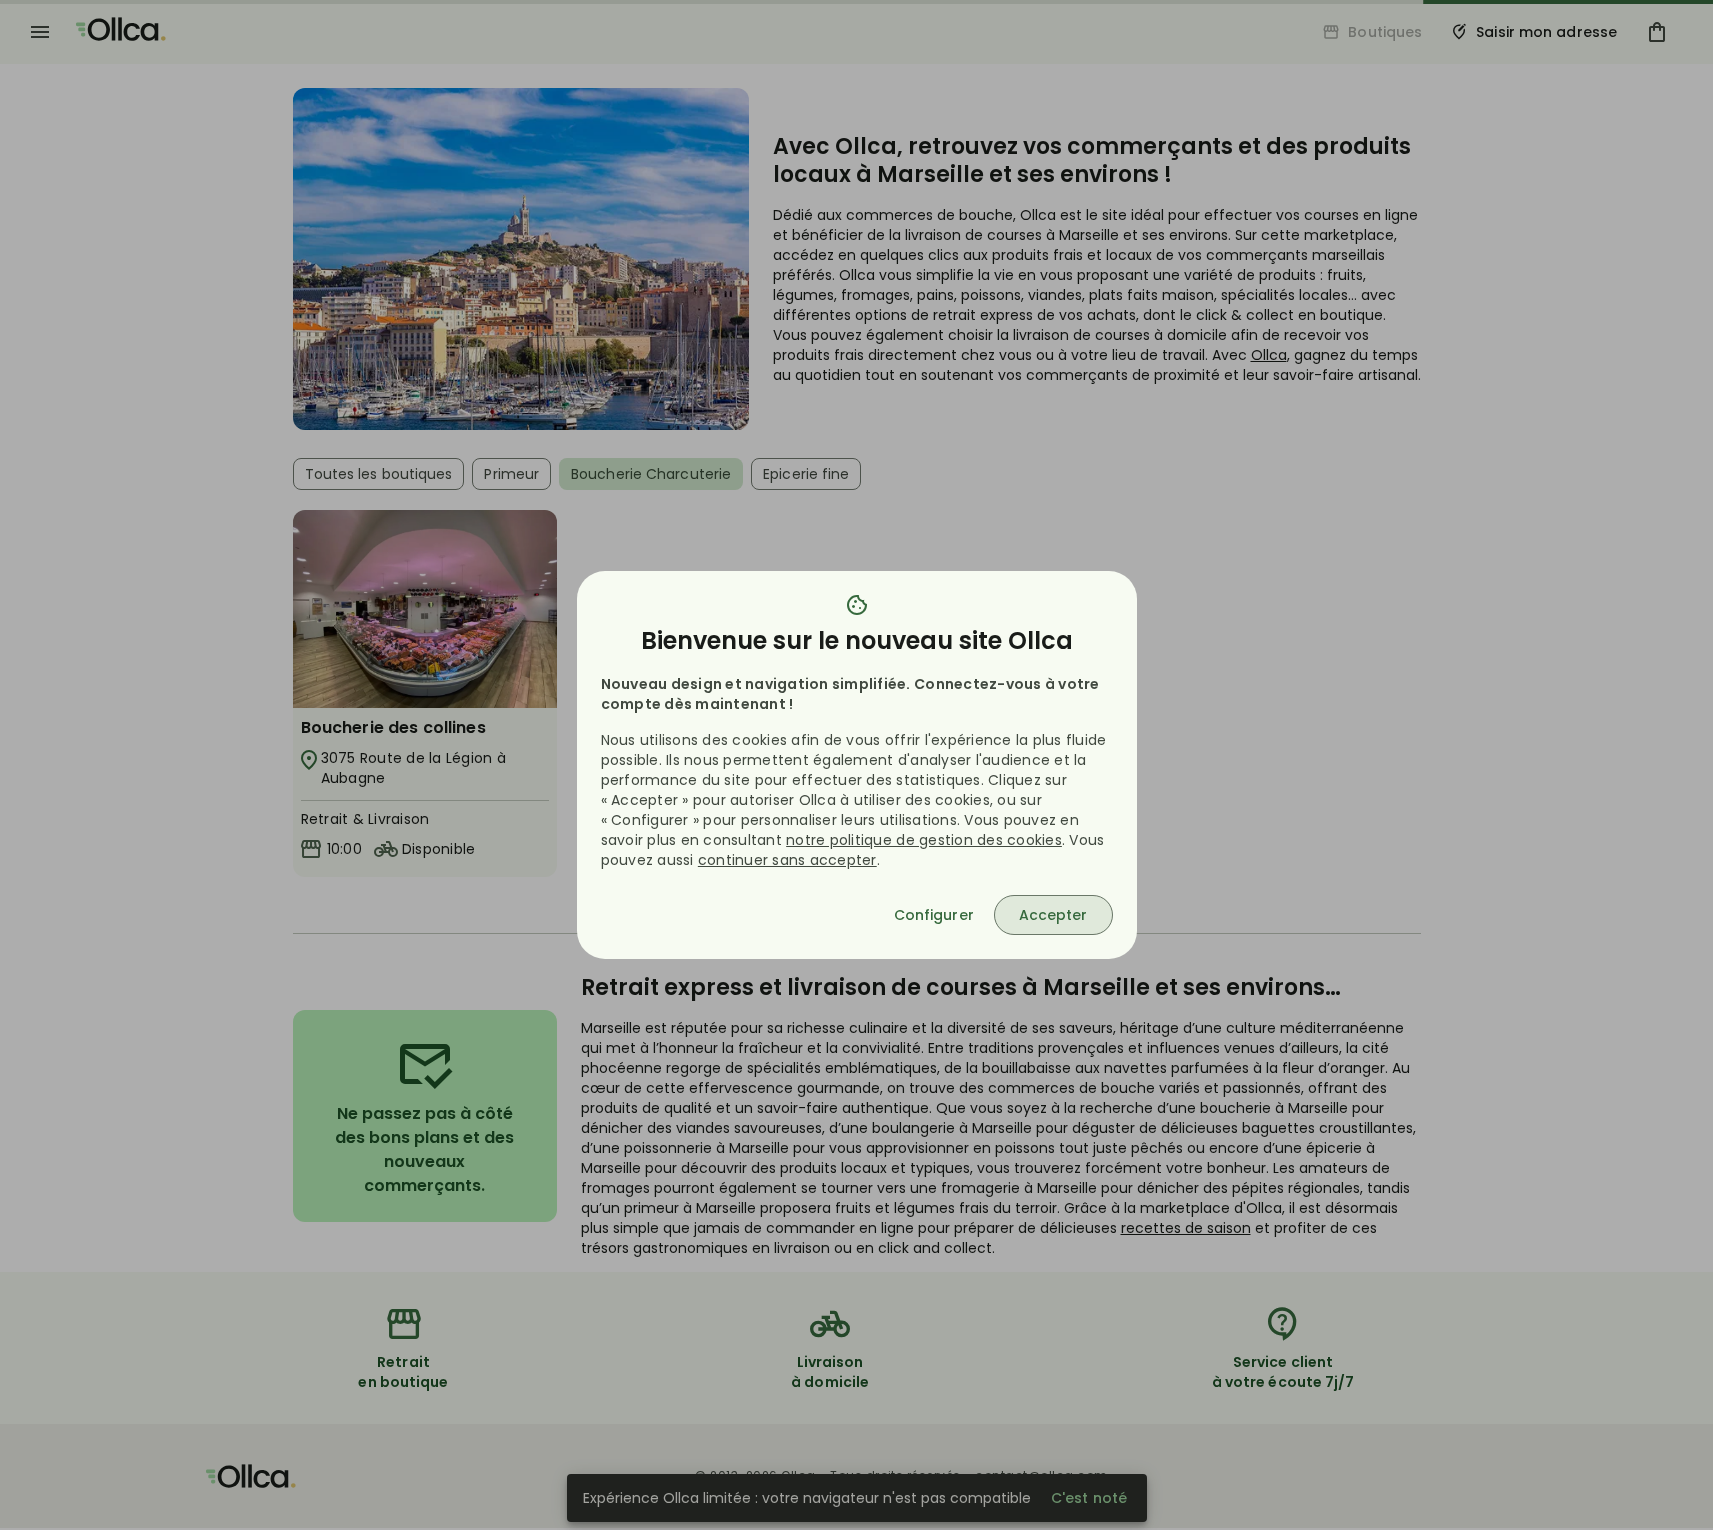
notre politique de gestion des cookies (924, 840)
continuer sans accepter (787, 860)
